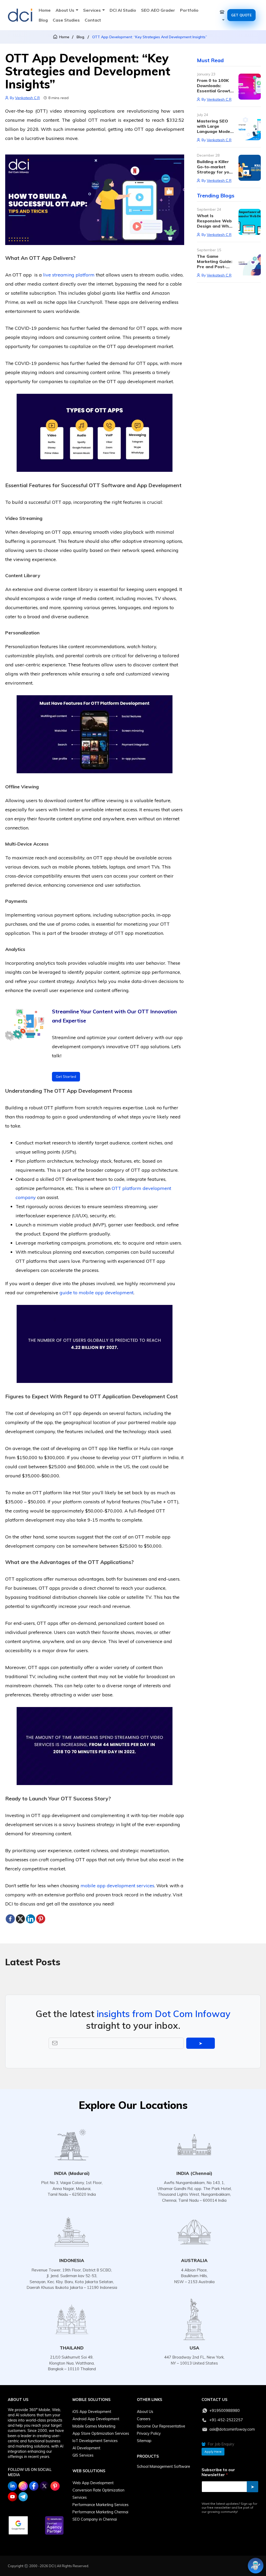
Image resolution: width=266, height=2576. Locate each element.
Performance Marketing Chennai (100, 2512)
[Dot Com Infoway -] (20, 15)
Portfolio (189, 10)
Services (92, 10)
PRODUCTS (148, 2456)
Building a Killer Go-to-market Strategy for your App (215, 169)
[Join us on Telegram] (23, 2497)
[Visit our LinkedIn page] (12, 2486)
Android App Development (96, 2419)
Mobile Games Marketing (94, 2426)
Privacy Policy (149, 2433)
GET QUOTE (241, 15)
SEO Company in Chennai (95, 2519)
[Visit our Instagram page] (23, 2486)
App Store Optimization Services (101, 2433)
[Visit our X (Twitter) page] (44, 2486)
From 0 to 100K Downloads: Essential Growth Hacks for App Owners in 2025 (215, 91)
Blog (43, 20)
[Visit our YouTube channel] (12, 2497)
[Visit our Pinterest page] (55, 2486)
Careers (144, 2419)
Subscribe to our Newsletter (218, 2472)
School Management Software (164, 2466)
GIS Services (83, 2455)
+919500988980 (225, 2411)
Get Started (66, 1077)
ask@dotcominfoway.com (232, 2429)
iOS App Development (92, 2412)
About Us (65, 10)
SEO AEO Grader (158, 10)
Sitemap (144, 2441)
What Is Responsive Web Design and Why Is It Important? (214, 223)
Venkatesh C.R (27, 98)
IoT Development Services (95, 2441)
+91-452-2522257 (226, 2420)
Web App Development (93, 2483)
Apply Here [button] (213, 2452)
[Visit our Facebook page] (34, 2486)
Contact (93, 20)
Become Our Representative (161, 2426)
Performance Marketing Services (101, 2505)
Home (45, 10)
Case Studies (66, 20)
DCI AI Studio (123, 10)
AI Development (86, 2448)
